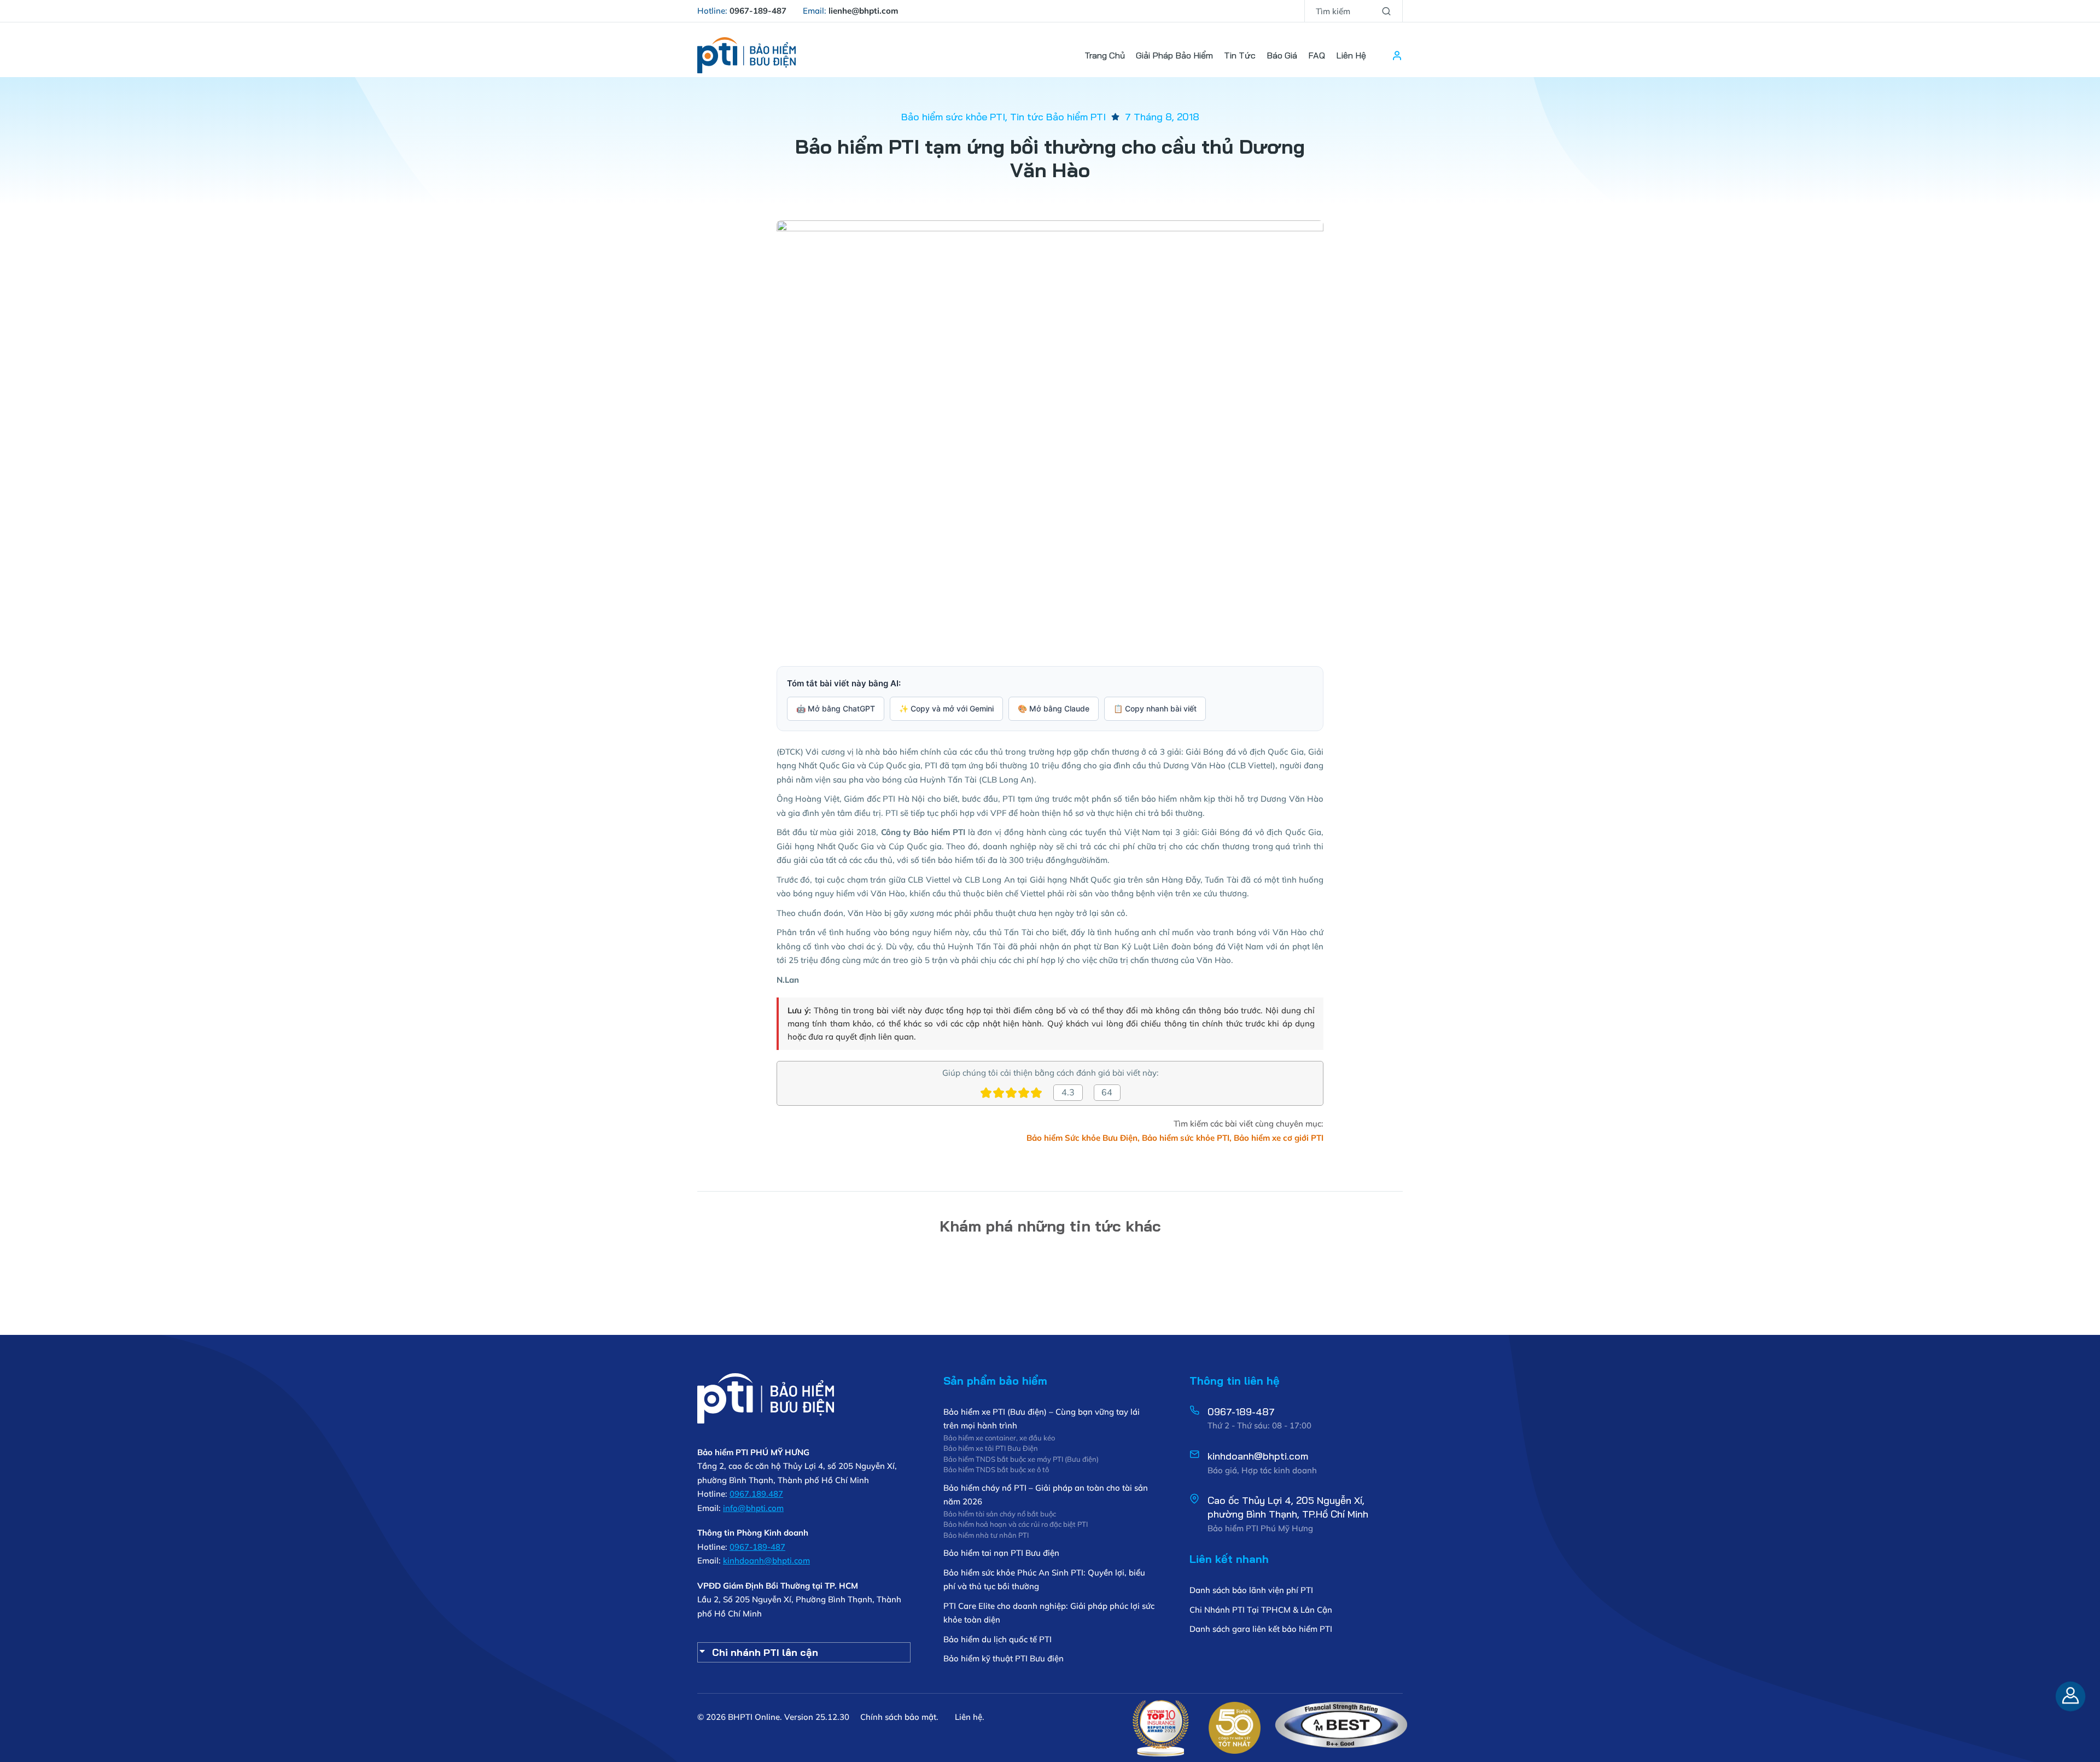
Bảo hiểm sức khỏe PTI (953, 117)
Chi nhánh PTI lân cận (765, 1652)
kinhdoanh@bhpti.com (766, 1560)
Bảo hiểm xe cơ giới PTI (1279, 1138)
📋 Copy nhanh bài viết (1155, 708)
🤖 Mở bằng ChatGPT (836, 708)
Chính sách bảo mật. (899, 1717)
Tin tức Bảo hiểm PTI (1058, 117)
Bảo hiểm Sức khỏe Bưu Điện (1082, 1138)
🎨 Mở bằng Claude (1054, 708)
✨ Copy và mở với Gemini (946, 708)
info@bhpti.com (753, 1508)
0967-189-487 (757, 1547)
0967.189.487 (756, 1494)
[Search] (1386, 11)
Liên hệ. (970, 1717)
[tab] (804, 1652)
